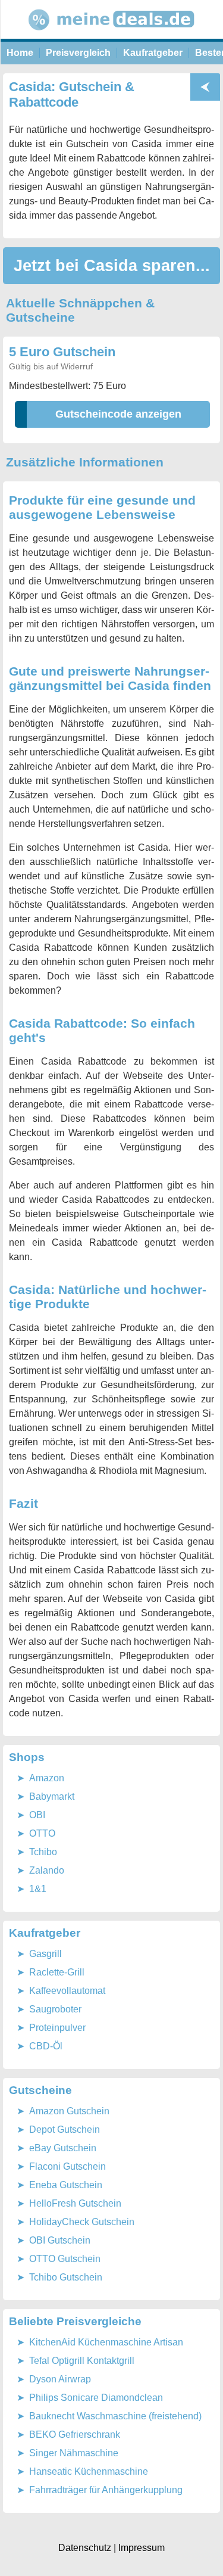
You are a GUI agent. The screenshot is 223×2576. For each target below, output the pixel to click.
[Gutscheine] (205, 87)
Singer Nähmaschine (74, 2453)
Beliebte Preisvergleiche (75, 2321)
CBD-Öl (46, 2046)
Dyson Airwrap (60, 2379)
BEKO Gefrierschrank (75, 2435)
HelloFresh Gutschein (75, 2203)
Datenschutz (85, 2548)
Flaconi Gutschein (67, 2166)
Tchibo (43, 1852)
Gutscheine (40, 2090)
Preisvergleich (78, 53)
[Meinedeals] (112, 35)
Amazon (47, 1778)
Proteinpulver (57, 2028)
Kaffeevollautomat (67, 1991)
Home (20, 53)
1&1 (38, 1889)
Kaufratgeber (153, 53)
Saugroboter (55, 2009)
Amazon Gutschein (69, 2111)
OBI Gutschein (60, 2240)
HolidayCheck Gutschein (82, 2222)
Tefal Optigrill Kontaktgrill (82, 2361)
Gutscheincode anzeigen (118, 414)
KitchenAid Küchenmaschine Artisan (106, 2342)
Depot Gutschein (65, 2129)
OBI (37, 1815)
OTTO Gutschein (65, 2259)
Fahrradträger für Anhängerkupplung (106, 2490)
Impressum (142, 2548)
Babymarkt (52, 1796)
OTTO (42, 1833)
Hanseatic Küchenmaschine (89, 2471)
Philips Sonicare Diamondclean (96, 2398)
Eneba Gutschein (66, 2185)
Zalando (47, 1870)
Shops (27, 1757)
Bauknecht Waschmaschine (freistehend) (115, 2416)
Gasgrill (45, 1954)
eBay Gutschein (63, 2148)
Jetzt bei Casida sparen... (112, 265)
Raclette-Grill (57, 1972)
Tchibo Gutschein (66, 2277)
